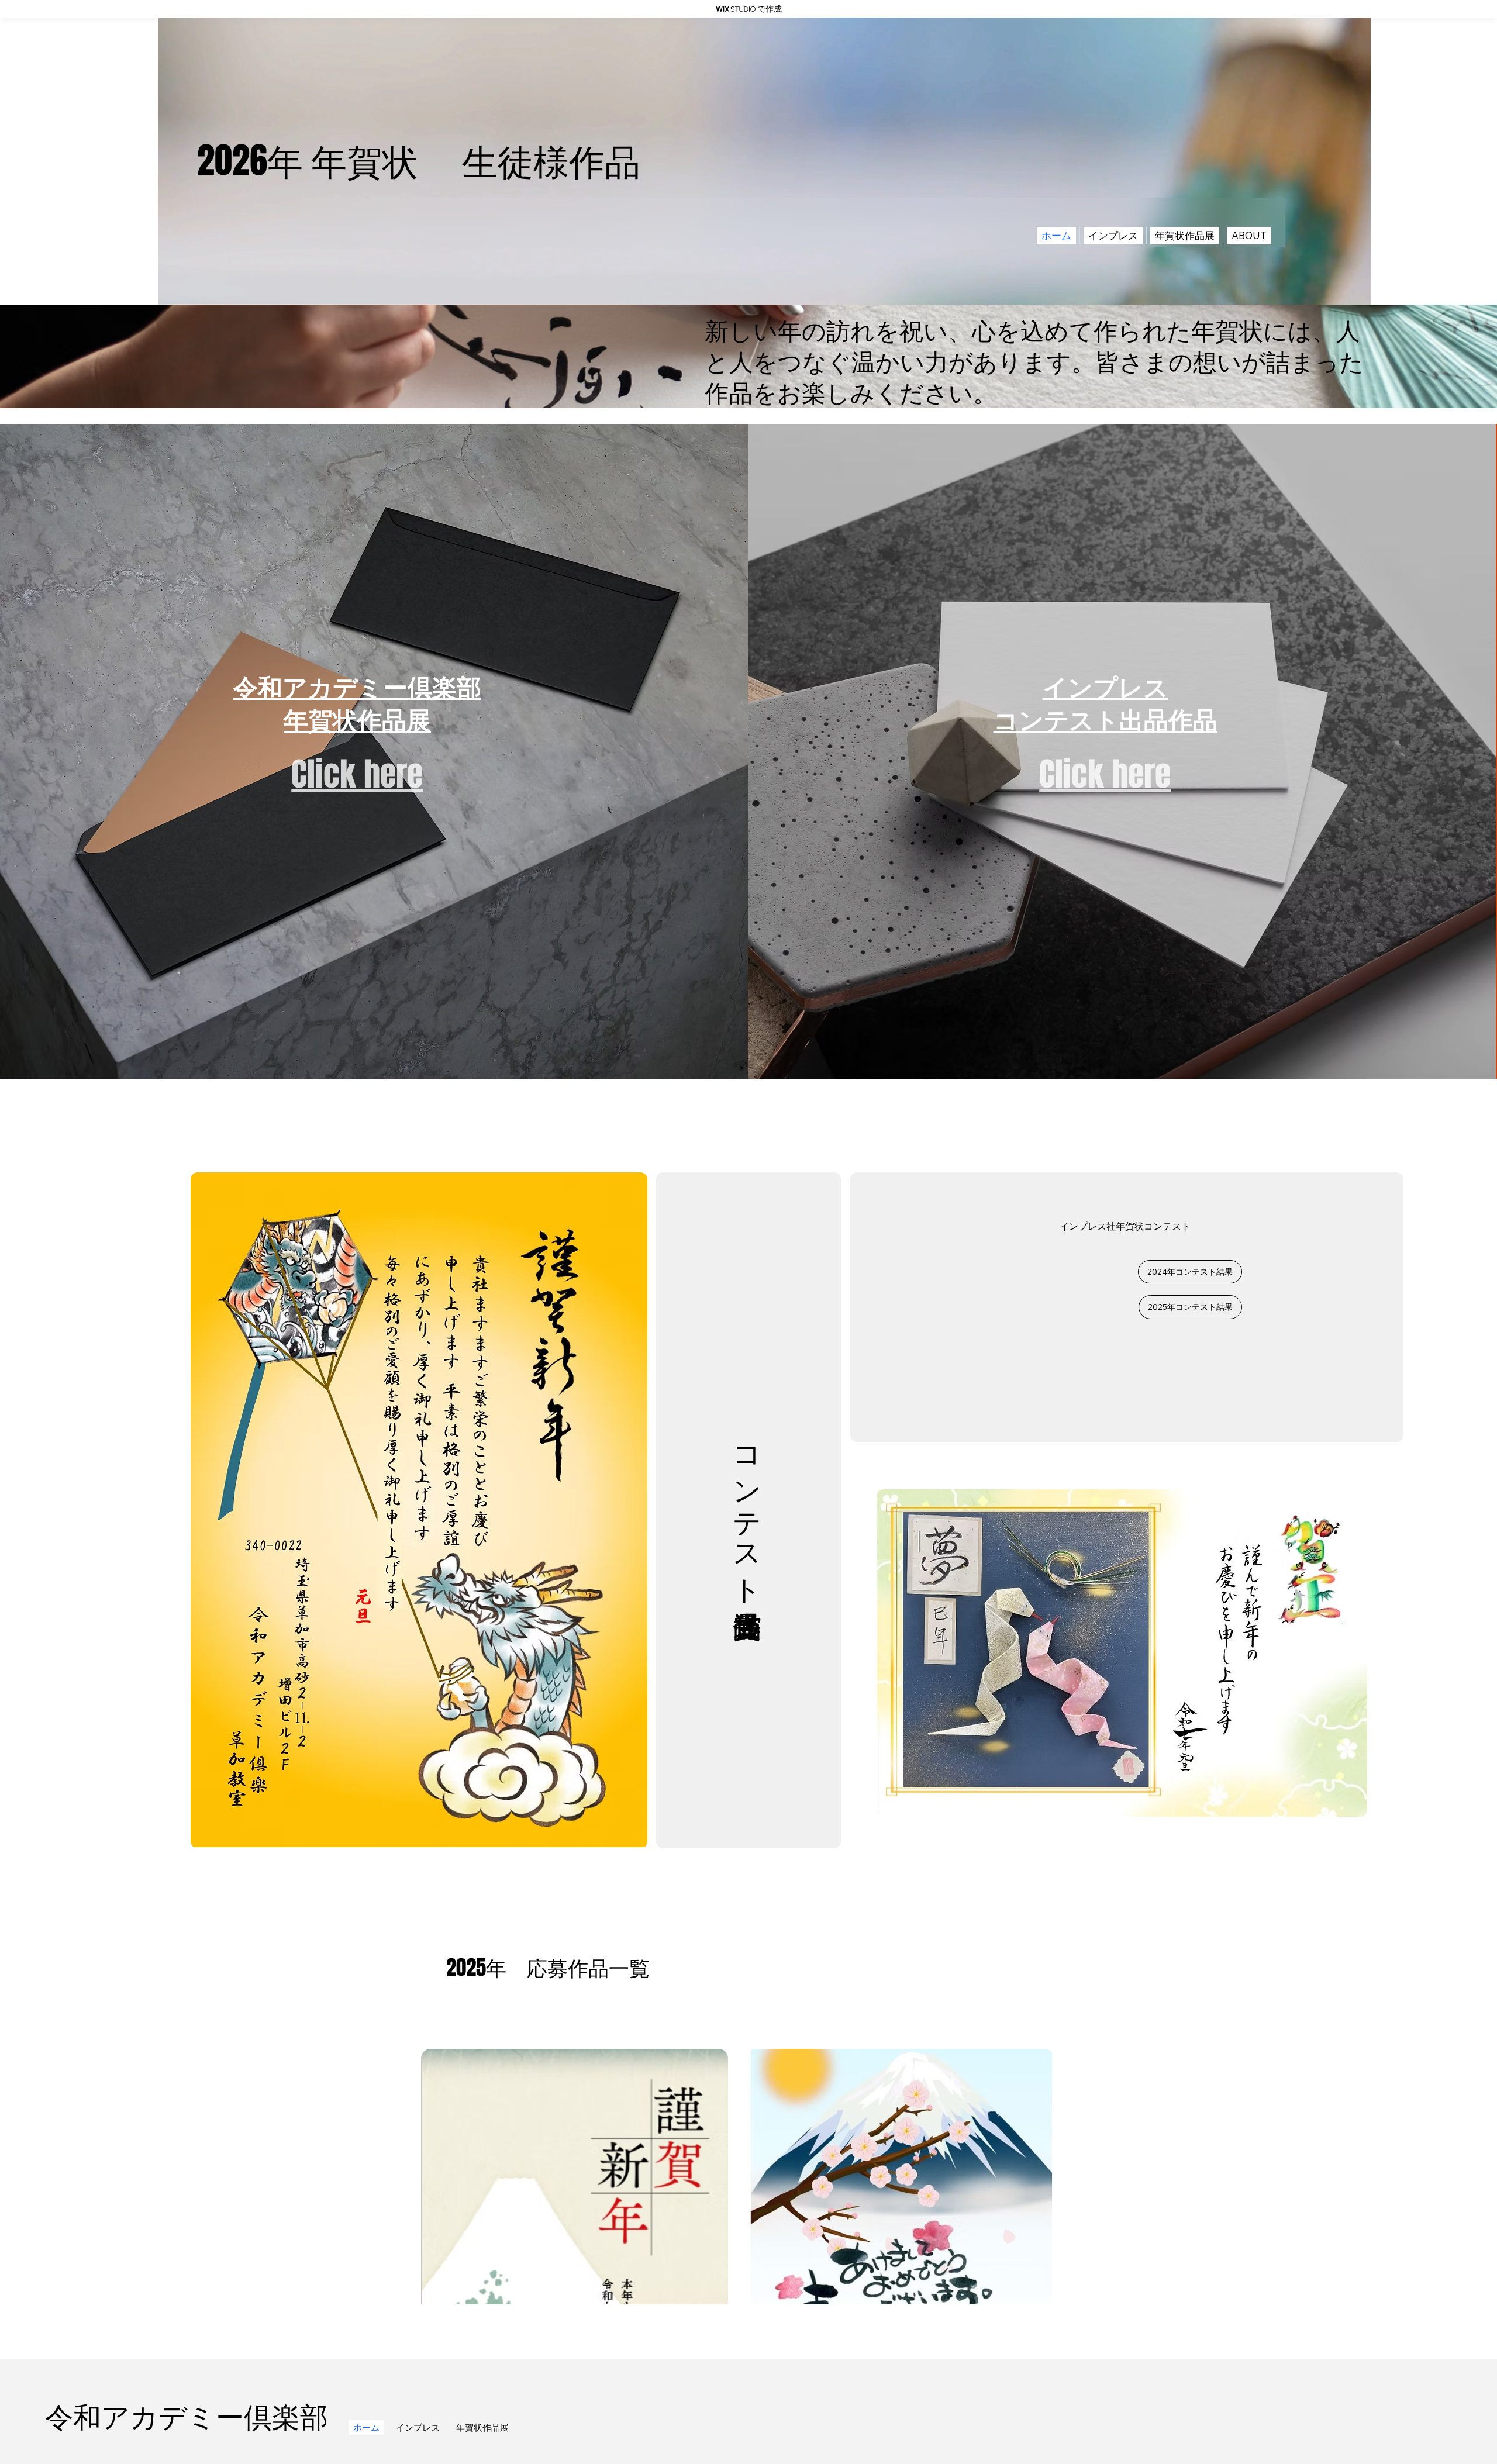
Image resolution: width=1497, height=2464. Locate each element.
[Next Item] (1048, 2176)
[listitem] (374, 751)
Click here (357, 774)
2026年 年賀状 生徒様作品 (419, 161)
